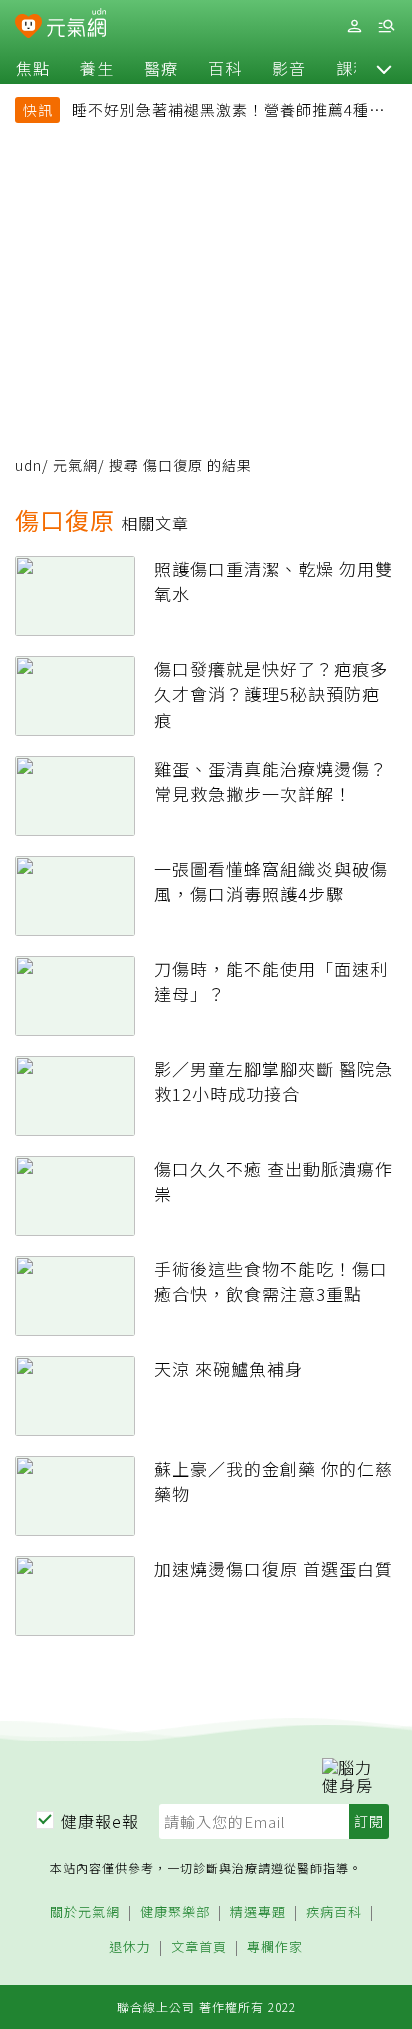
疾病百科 (334, 1912)
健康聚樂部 (175, 1912)
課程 (353, 68)
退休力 (130, 1947)
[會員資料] (354, 26)
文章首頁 (199, 1947)
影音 (289, 68)
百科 (225, 68)
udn (28, 465)
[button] (384, 68)
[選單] (386, 26)
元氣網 (75, 465)
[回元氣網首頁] (76, 25)
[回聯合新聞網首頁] (28, 28)
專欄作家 (275, 1947)
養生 (97, 68)
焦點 (33, 68)
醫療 (161, 68)
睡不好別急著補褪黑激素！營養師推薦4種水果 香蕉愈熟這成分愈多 (228, 112)
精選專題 (258, 1912)
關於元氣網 (85, 1912)
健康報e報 (100, 1821)
